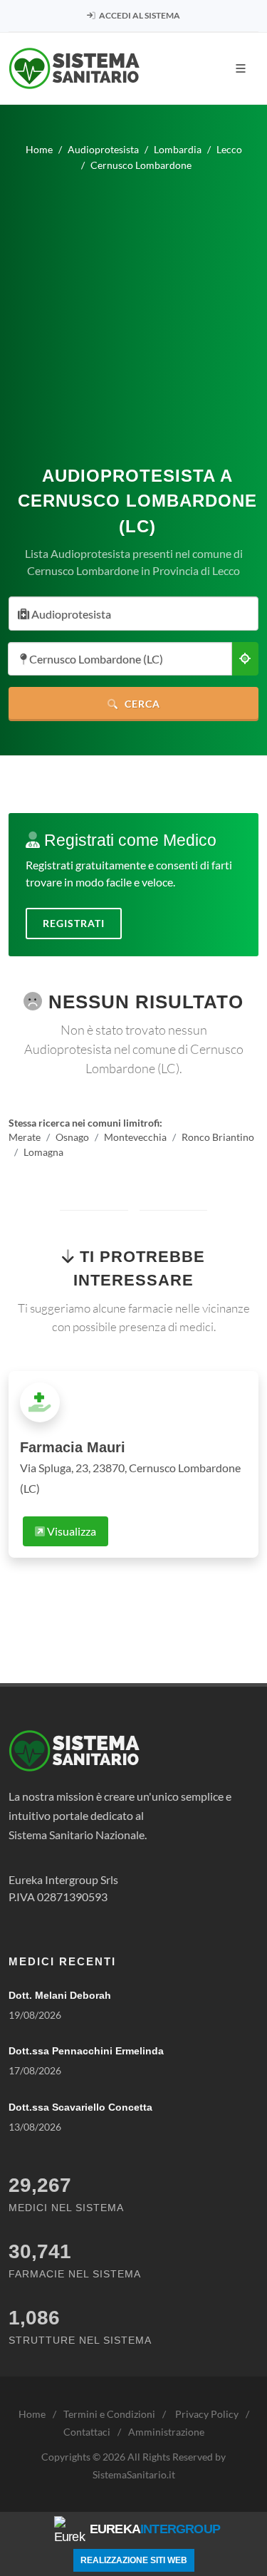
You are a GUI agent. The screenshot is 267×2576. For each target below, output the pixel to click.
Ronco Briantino (218, 1137)
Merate (25, 1137)
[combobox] (133, 614)
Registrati (74, 923)
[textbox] (129, 615)
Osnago (72, 1137)
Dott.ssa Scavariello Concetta (80, 2107)
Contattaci (87, 2432)
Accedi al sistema (139, 15)
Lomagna (43, 1153)
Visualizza (70, 1531)
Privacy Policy (207, 2414)
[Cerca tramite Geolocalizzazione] (245, 659)
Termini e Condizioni (109, 2414)
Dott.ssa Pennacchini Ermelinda (86, 2051)
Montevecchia (135, 1137)
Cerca (141, 704)
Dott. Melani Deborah (60, 1995)
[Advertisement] (133, 313)
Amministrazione (166, 2432)
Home (32, 2414)
